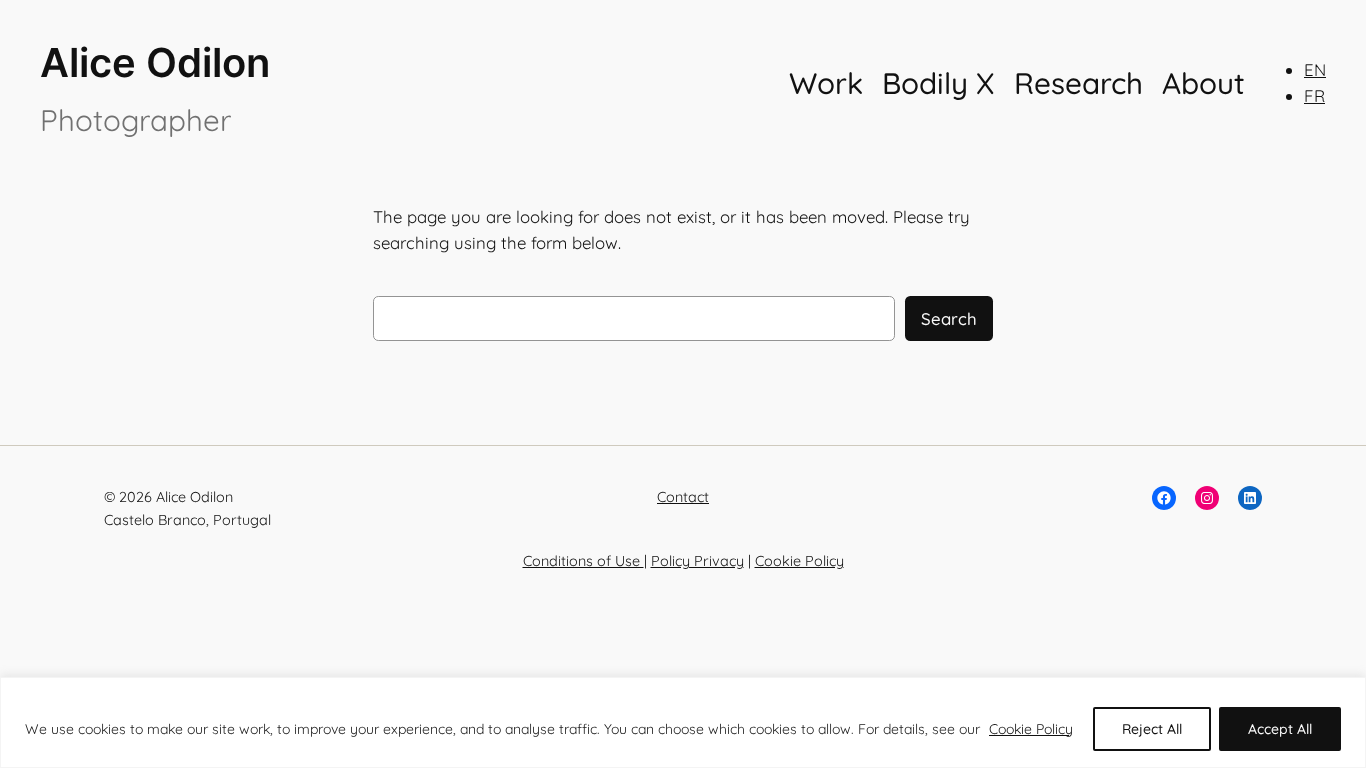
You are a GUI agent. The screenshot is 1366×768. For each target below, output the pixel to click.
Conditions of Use (583, 561)
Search (949, 318)
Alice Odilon (155, 62)
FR (1314, 95)
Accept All (1280, 729)
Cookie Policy (1031, 729)
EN (1315, 69)
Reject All (1152, 729)
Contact (683, 497)
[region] (683, 722)
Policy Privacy (697, 561)
